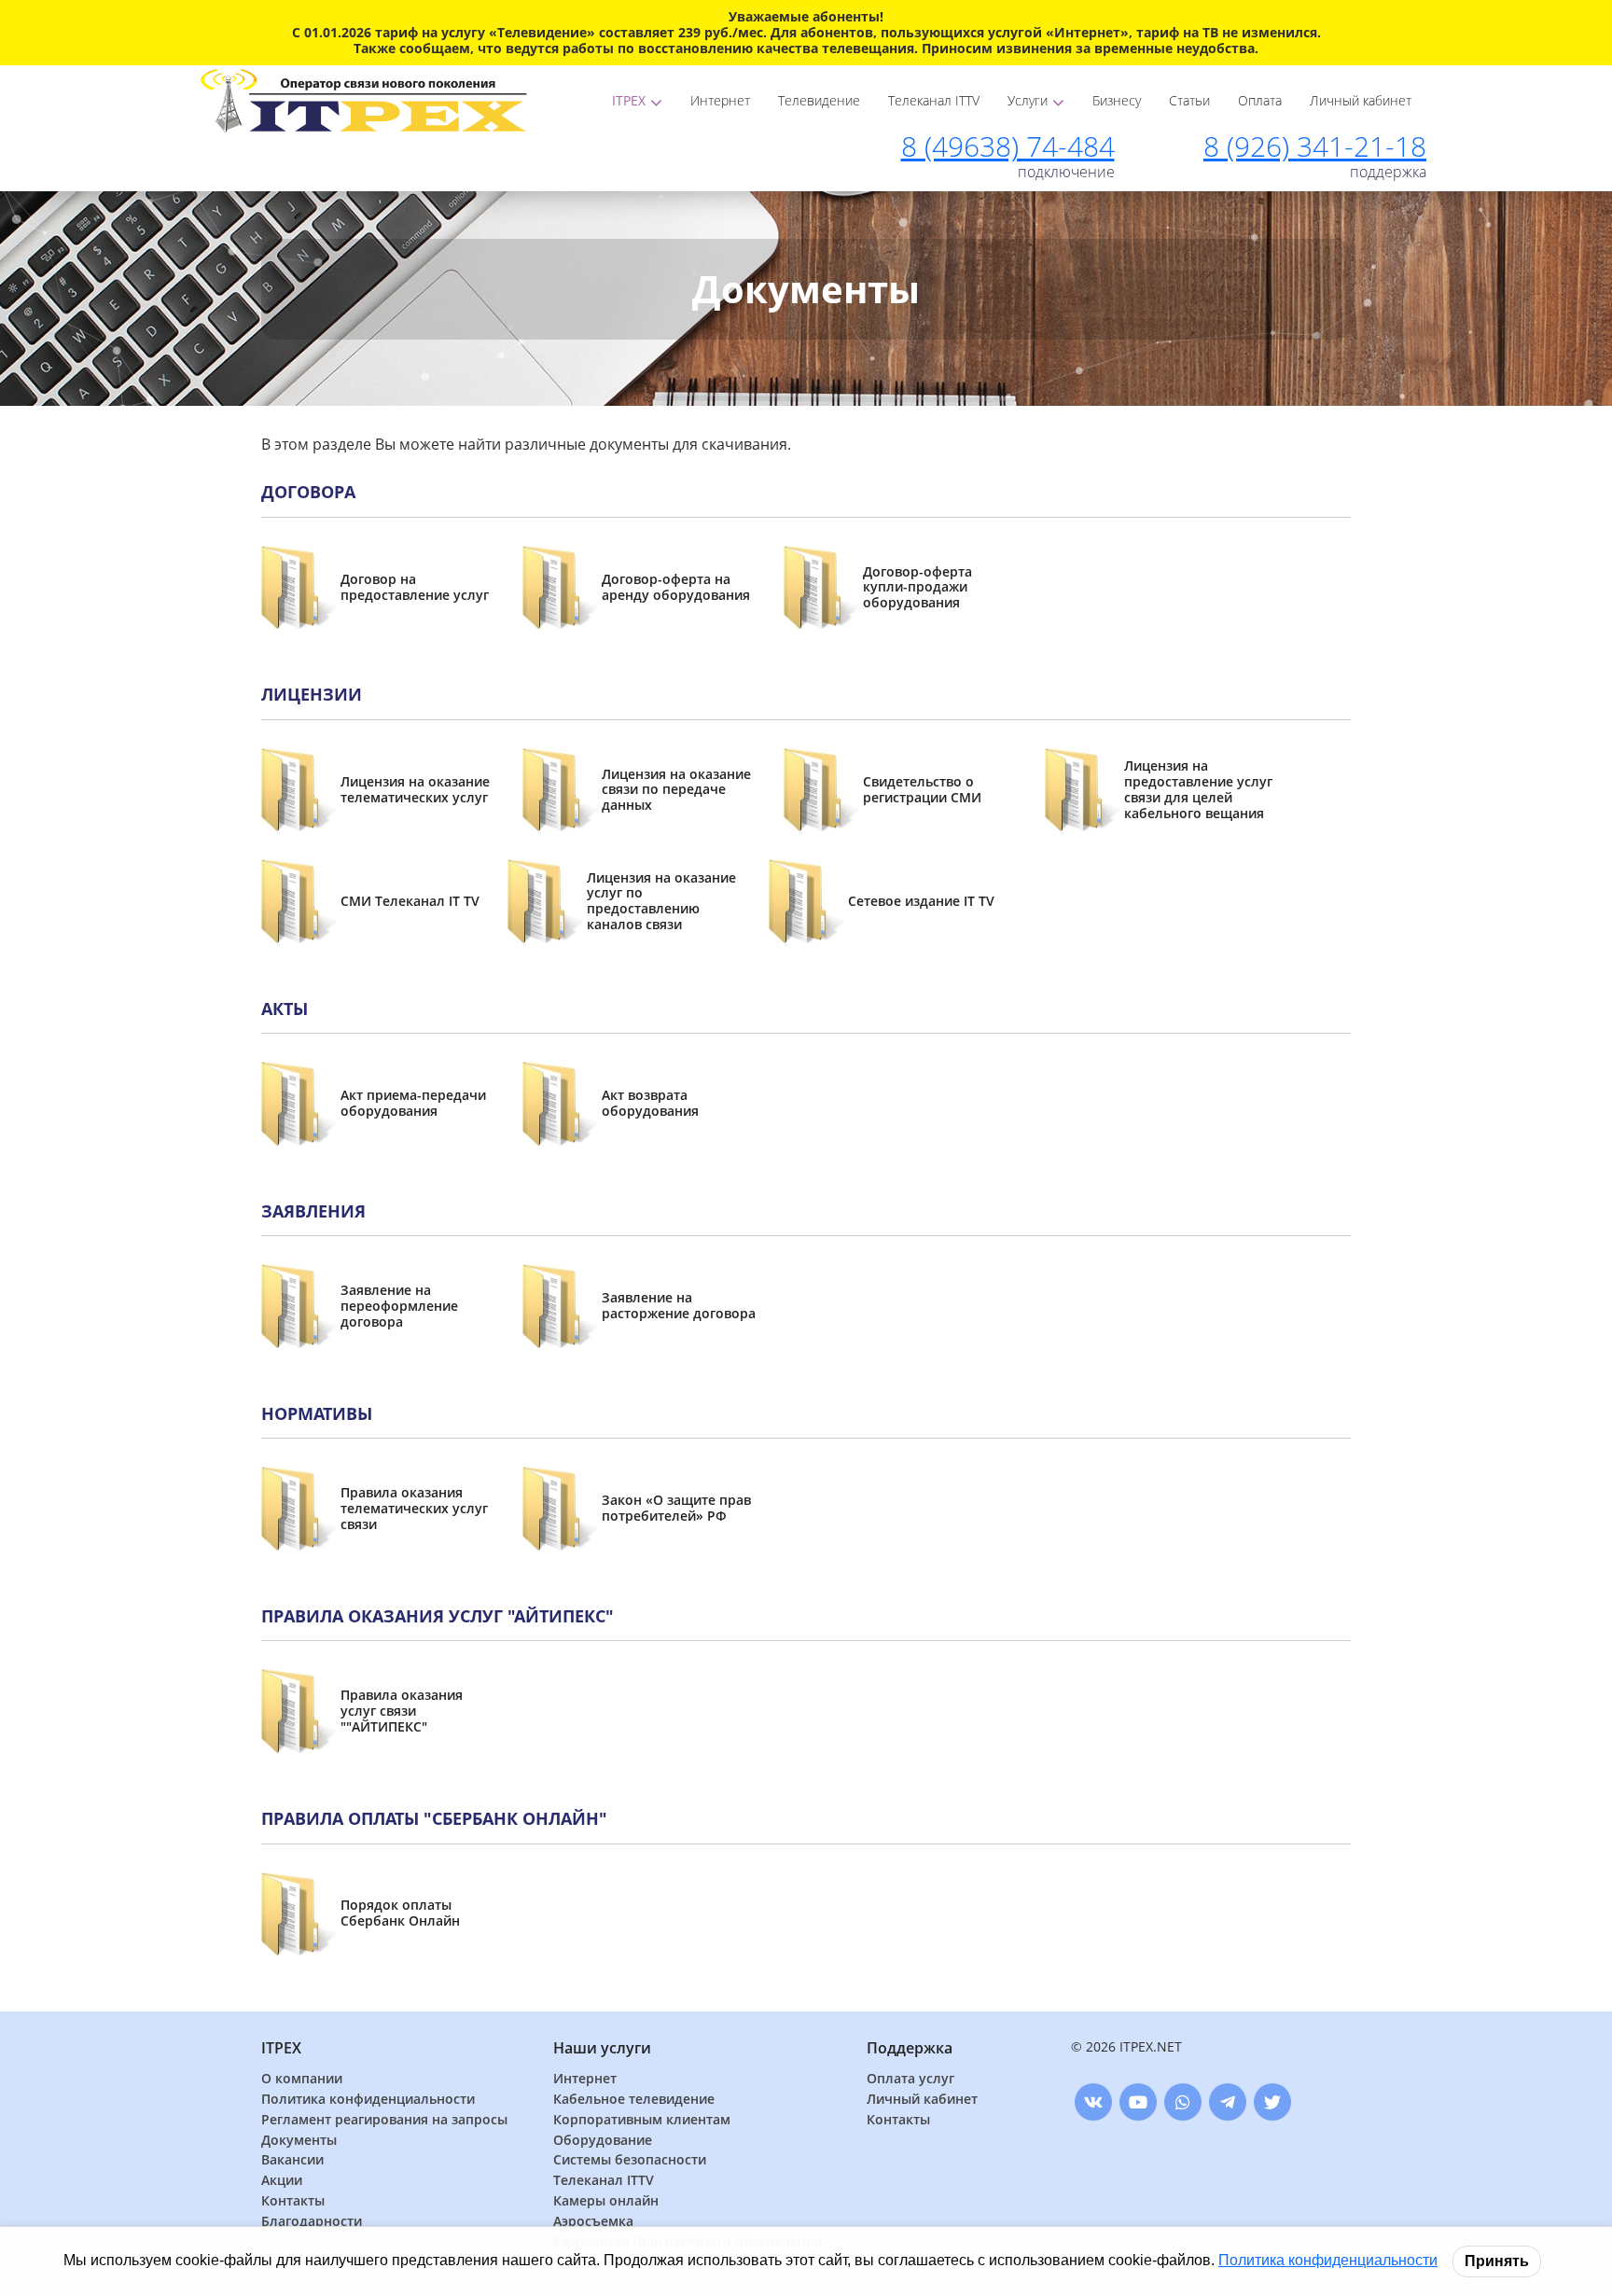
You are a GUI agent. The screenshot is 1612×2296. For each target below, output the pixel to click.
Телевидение (819, 100)
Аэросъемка (593, 2222)
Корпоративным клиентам (642, 2120)
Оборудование (603, 2141)
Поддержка (910, 2048)
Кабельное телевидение (634, 2100)
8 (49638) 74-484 (1008, 146)
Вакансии (292, 2160)
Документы (299, 2141)
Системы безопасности (630, 2160)
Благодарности (312, 2222)
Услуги (1028, 100)
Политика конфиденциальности (368, 2100)
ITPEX (629, 100)
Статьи (1189, 100)
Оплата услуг (910, 2079)
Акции (282, 2181)
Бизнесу (1117, 100)
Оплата (1260, 100)
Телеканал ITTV (934, 100)
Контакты (293, 2201)
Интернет (720, 100)
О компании (302, 2079)
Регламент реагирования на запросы (384, 2120)
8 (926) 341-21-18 (1315, 146)
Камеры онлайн (606, 2201)
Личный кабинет (1361, 100)
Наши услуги (602, 2048)
